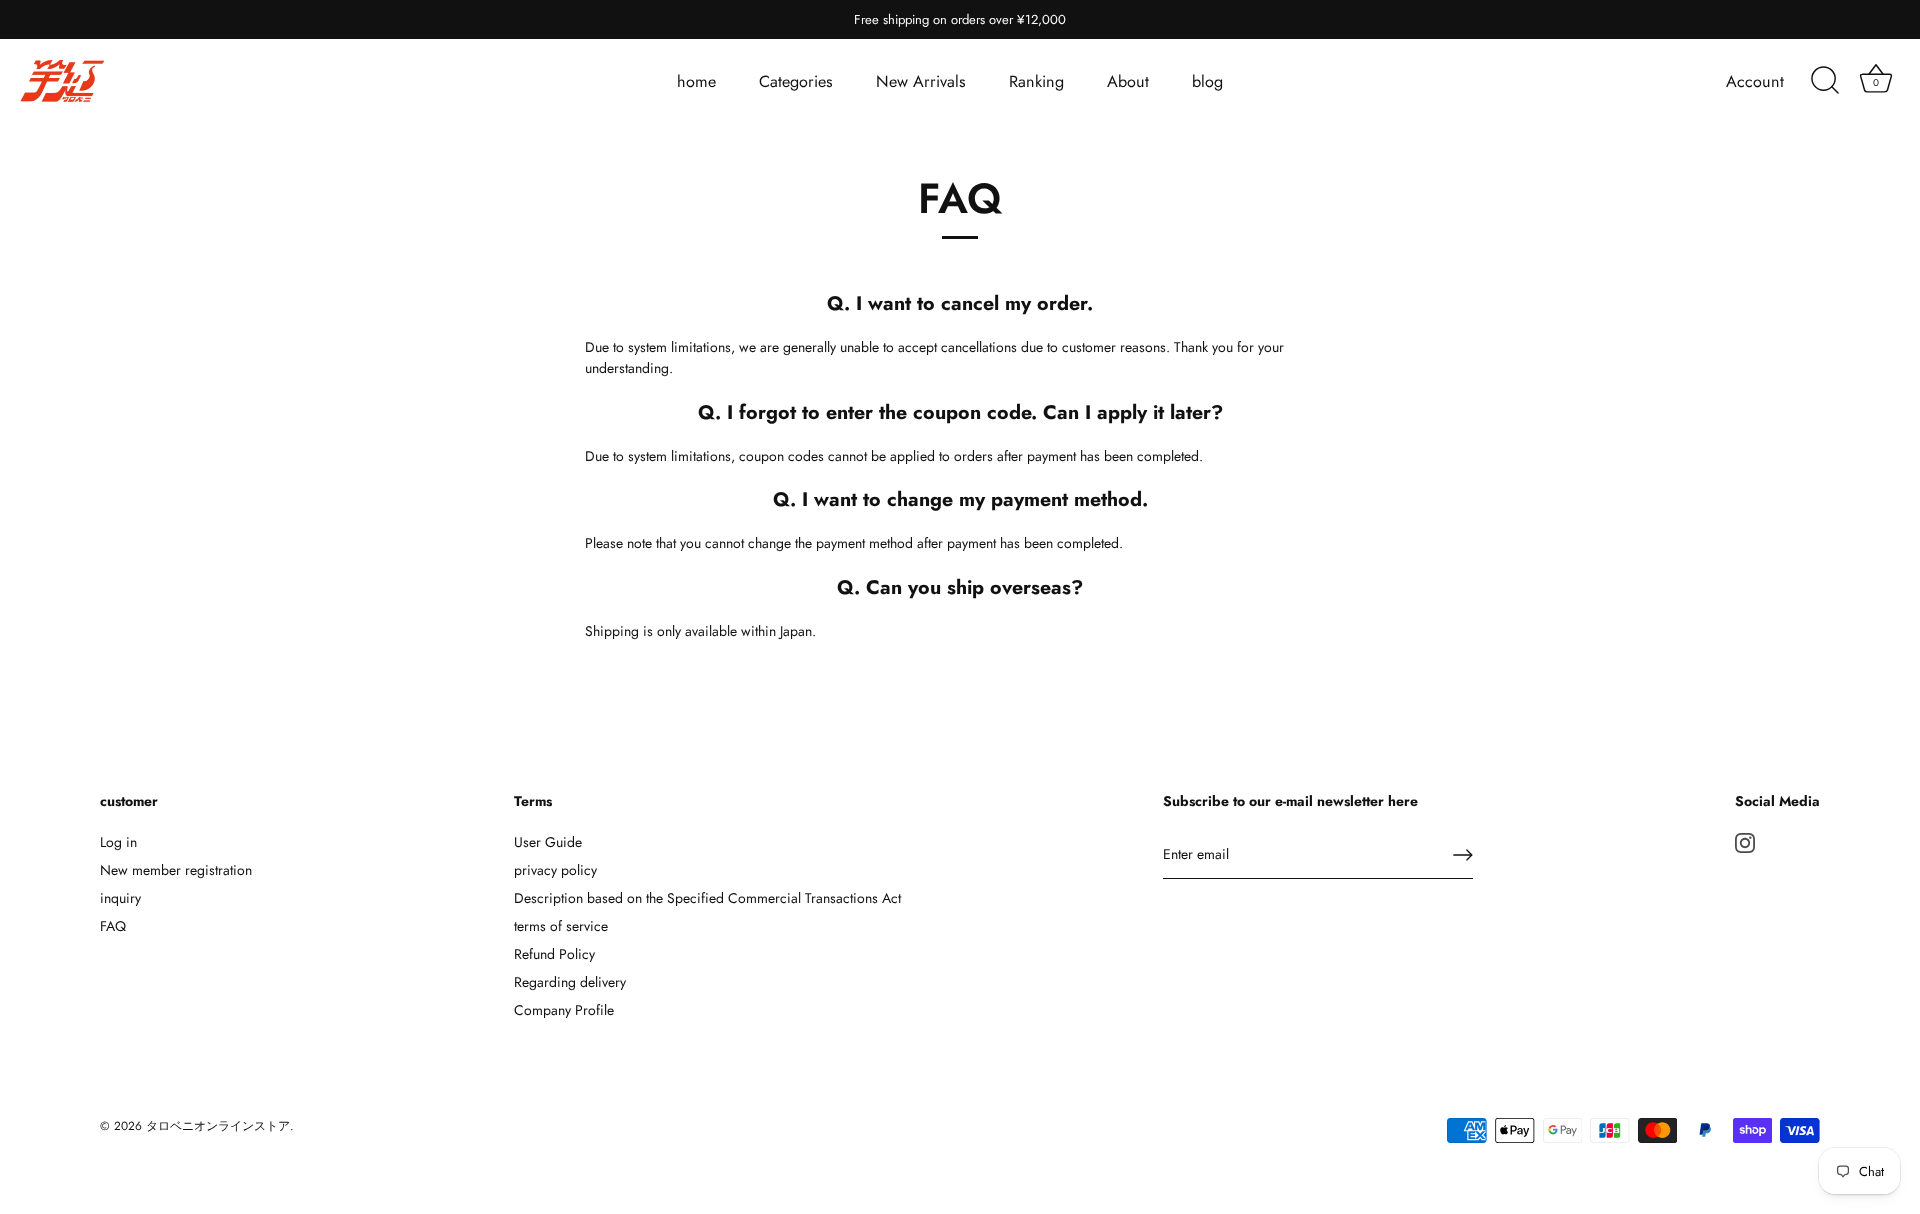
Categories (796, 81)
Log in (118, 842)
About (1128, 81)
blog (1207, 81)
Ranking (1036, 81)
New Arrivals (921, 81)
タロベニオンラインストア (218, 1125)
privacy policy (555, 870)
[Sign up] (1463, 855)
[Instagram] (1745, 842)
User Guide (548, 842)
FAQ (113, 926)
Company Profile (564, 1010)
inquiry (120, 898)
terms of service (561, 926)
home (696, 81)
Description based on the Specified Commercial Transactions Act (707, 898)
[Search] (1825, 81)
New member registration (176, 870)
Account (1755, 81)
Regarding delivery (570, 982)
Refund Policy (554, 954)
